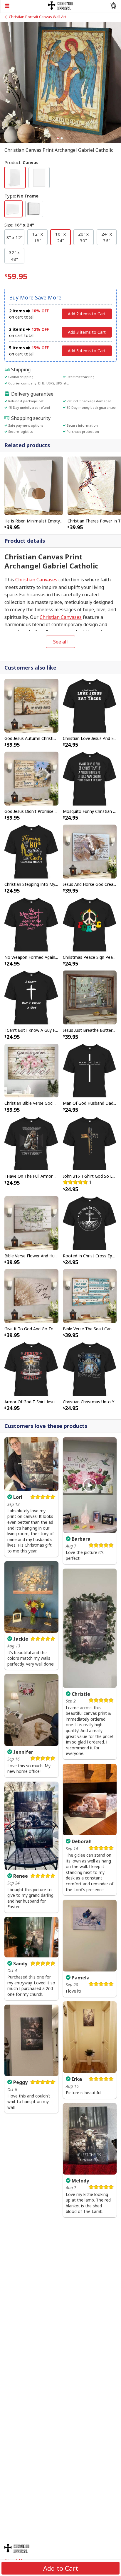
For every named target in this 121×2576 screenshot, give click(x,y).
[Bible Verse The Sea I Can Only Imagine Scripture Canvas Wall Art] (90, 1295)
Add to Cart (61, 2568)
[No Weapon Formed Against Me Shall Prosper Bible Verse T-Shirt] (31, 924)
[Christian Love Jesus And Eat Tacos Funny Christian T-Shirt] (90, 705)
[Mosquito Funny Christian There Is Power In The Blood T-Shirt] (90, 778)
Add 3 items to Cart (87, 332)
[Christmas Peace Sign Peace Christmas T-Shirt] (90, 924)
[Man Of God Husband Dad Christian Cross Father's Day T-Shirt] (90, 1070)
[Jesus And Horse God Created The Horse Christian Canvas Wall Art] (90, 851)
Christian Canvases (36, 580)
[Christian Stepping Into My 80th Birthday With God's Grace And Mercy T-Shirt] (31, 851)
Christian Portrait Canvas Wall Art (37, 17)
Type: (21, 196)
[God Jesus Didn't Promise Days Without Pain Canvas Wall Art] (31, 778)
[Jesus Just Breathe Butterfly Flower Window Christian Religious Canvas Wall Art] (90, 997)
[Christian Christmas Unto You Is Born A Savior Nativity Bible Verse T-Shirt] (90, 1368)
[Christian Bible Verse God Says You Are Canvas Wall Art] (31, 1070)
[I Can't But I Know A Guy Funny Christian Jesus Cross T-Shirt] (31, 997)
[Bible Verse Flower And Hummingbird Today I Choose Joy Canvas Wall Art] (31, 1223)
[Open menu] (24, 6)
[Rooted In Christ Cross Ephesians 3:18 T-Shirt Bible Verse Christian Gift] (90, 1223)
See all (60, 642)
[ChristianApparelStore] (61, 5)
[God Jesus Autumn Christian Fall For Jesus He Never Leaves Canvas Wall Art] (31, 705)
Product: (21, 162)
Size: (19, 225)
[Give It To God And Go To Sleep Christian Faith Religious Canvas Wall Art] (31, 1295)
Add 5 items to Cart (87, 351)
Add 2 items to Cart (87, 314)
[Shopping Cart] (113, 6)
